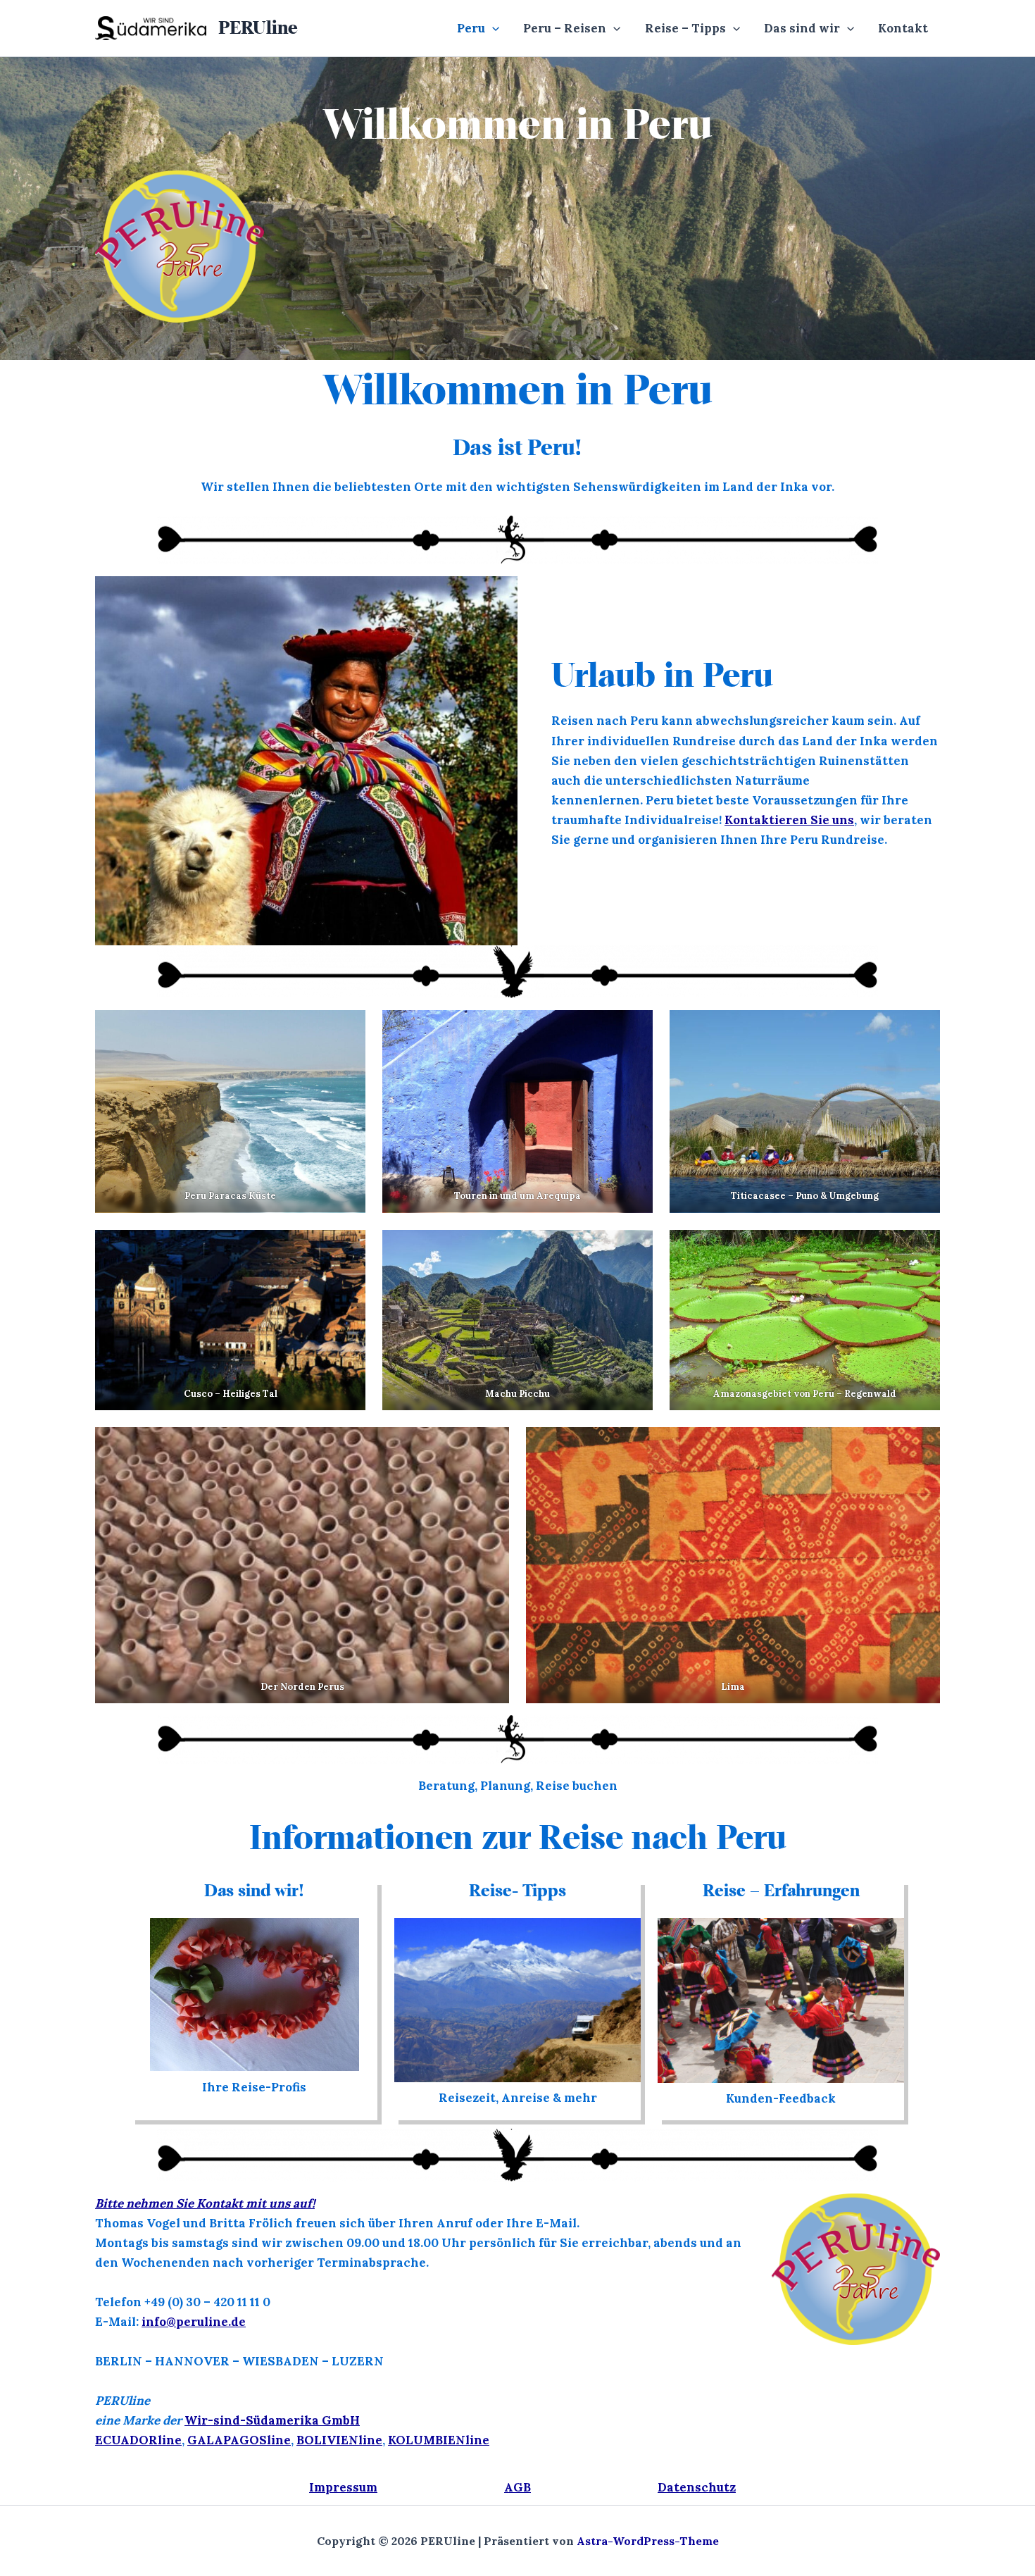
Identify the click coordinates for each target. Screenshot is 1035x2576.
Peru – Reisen (565, 28)
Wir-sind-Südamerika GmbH (272, 2420)
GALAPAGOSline (239, 2440)
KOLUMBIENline (439, 2440)
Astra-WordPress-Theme (648, 2541)
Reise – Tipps (685, 28)
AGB (517, 2487)
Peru (471, 28)
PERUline (258, 27)
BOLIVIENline (339, 2440)
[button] (492, 28)
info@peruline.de (194, 2322)
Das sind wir (802, 28)
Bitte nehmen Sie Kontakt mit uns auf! (205, 2203)
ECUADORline (138, 2440)
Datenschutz (697, 2487)
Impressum (343, 2487)
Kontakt (903, 28)
